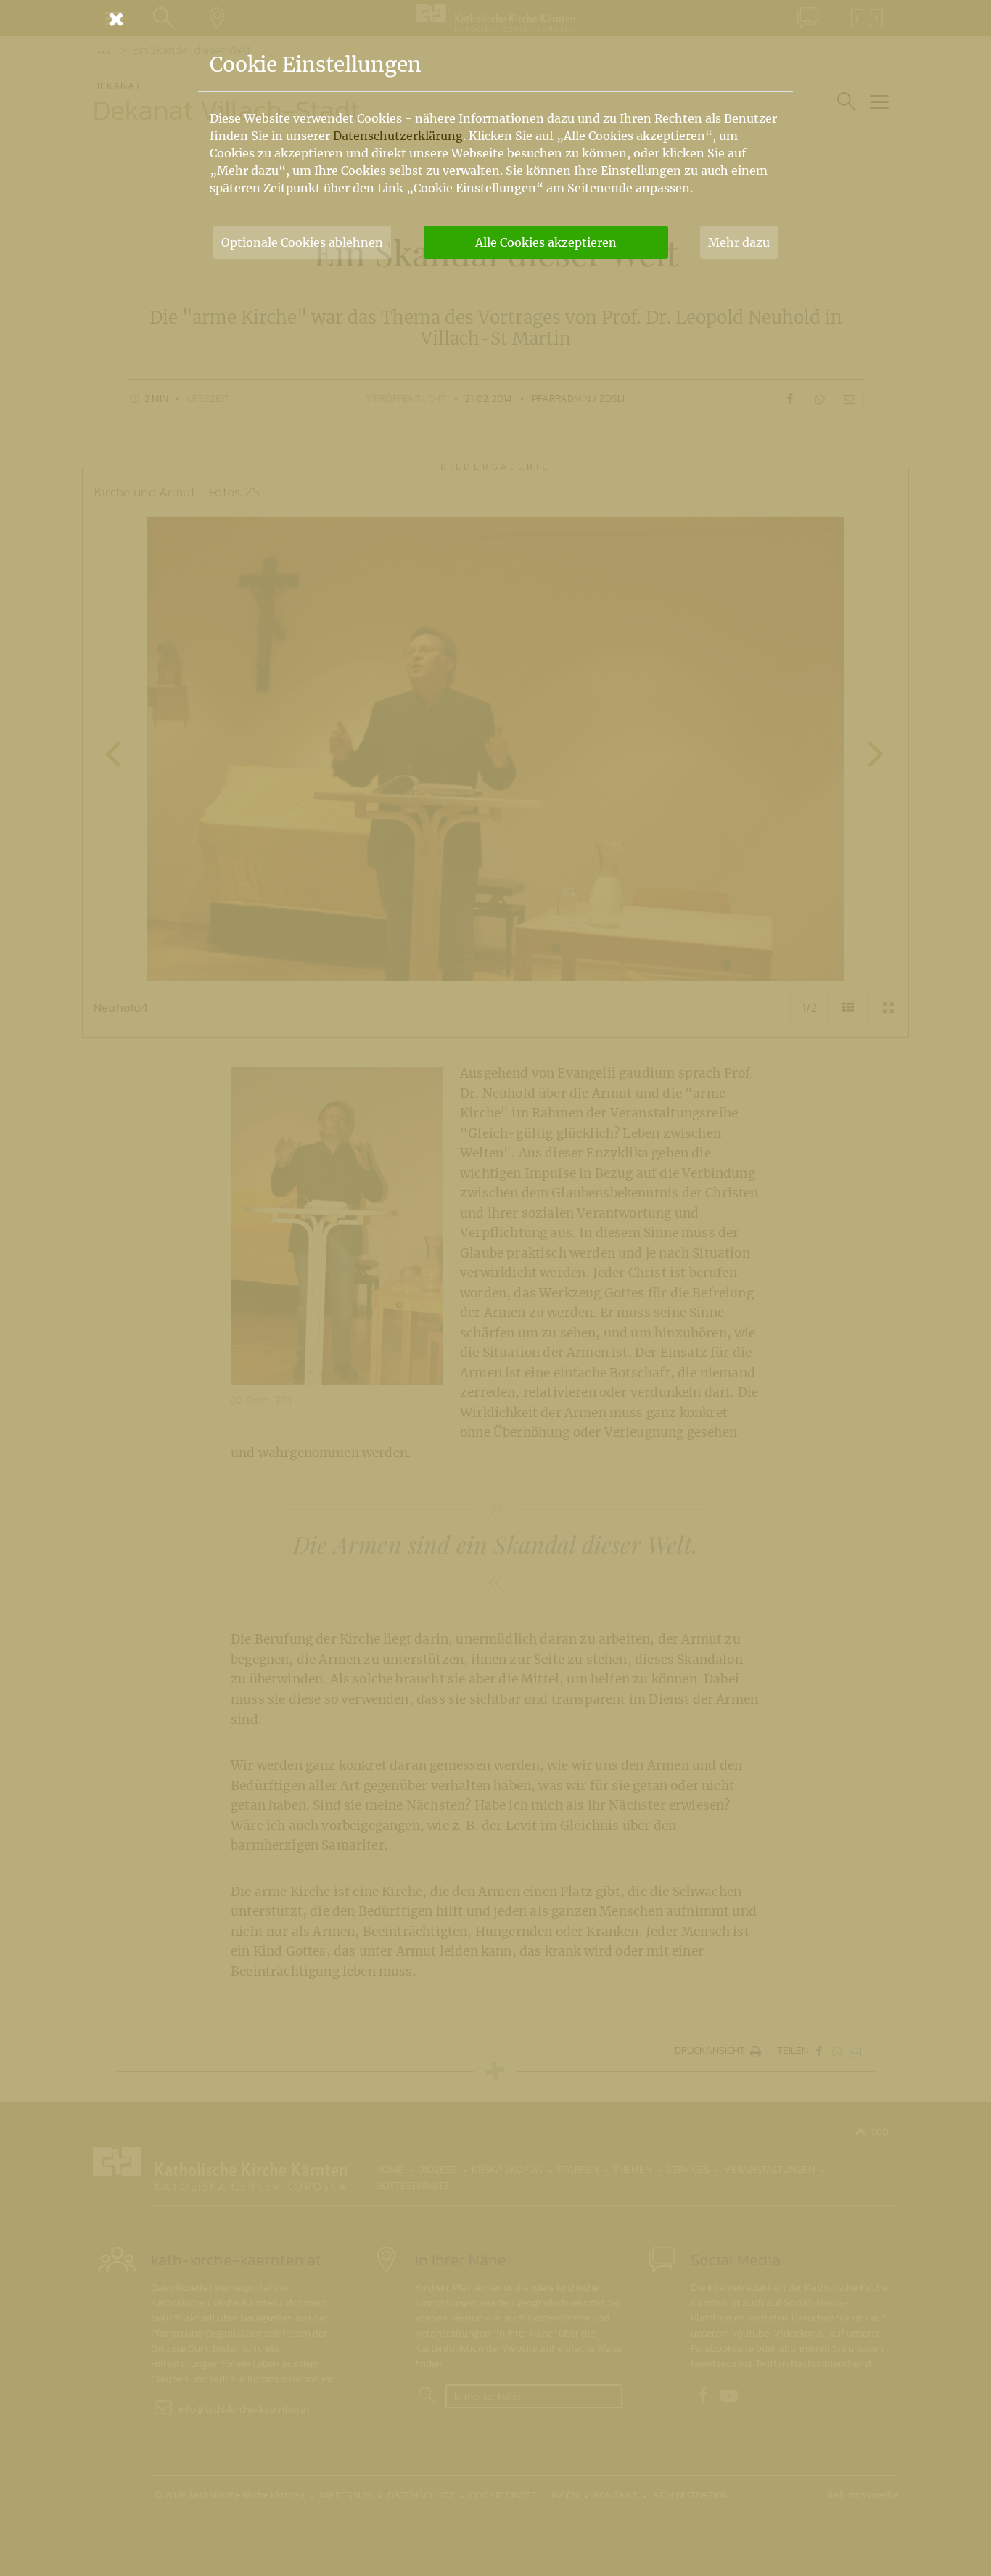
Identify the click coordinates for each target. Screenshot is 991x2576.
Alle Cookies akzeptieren (546, 242)
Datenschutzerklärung (398, 136)
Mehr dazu (739, 242)
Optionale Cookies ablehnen (302, 242)
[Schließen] (495, 19)
